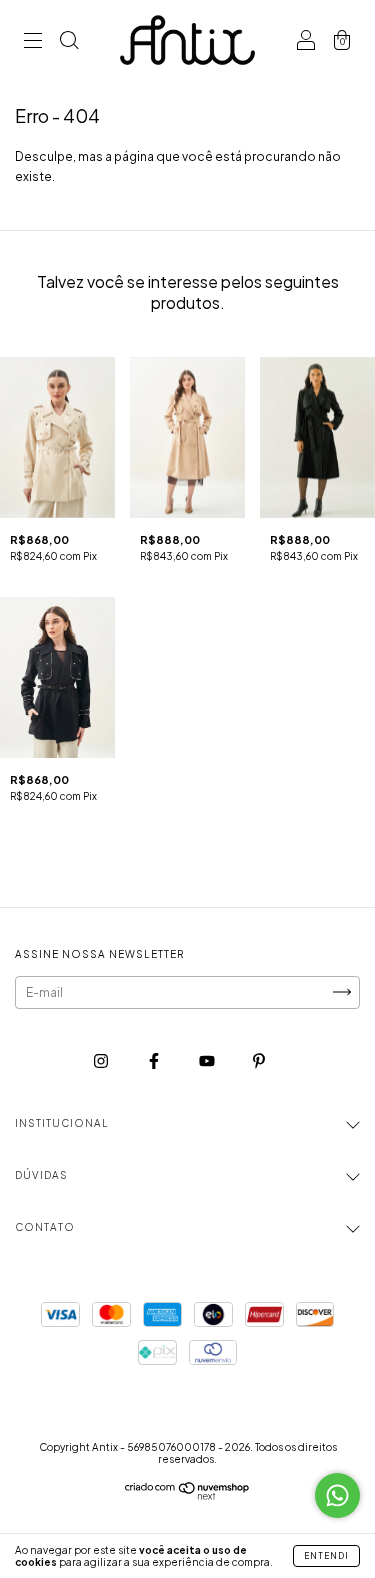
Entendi (326, 1556)
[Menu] (33, 42)
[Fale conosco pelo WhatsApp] (337, 1495)
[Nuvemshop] (187, 1495)
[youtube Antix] (208, 1060)
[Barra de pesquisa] (69, 42)
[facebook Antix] (155, 1060)
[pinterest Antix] (259, 1060)
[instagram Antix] (102, 1060)
